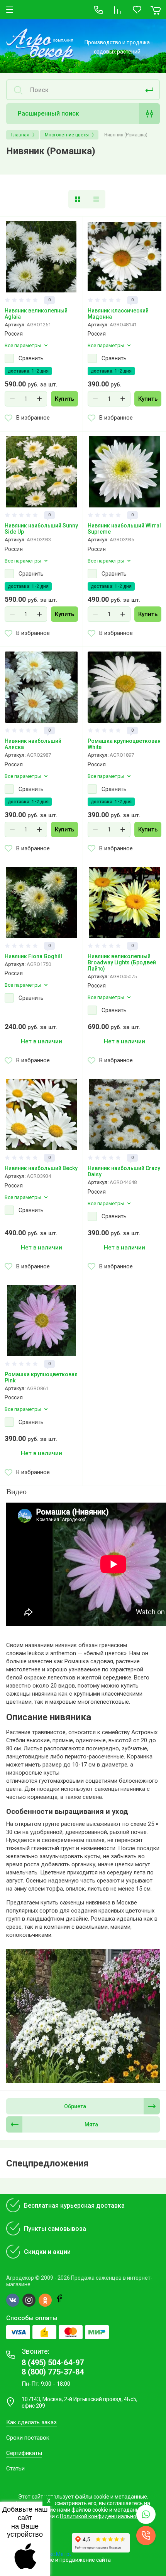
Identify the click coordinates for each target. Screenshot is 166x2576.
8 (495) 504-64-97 (53, 2363)
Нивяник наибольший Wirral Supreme (124, 529)
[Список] (96, 199)
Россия (14, 334)
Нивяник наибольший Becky (41, 1168)
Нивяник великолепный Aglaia (36, 314)
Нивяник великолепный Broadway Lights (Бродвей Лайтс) (122, 962)
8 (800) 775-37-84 (53, 2372)
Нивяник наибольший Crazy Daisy (124, 1171)
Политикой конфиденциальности (102, 2516)
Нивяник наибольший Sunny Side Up (41, 529)
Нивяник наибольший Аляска (33, 744)
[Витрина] (78, 199)
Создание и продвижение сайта (70, 2560)
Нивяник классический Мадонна (118, 314)
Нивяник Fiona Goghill (33, 956)
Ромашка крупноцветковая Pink (41, 1377)
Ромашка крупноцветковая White (124, 744)
